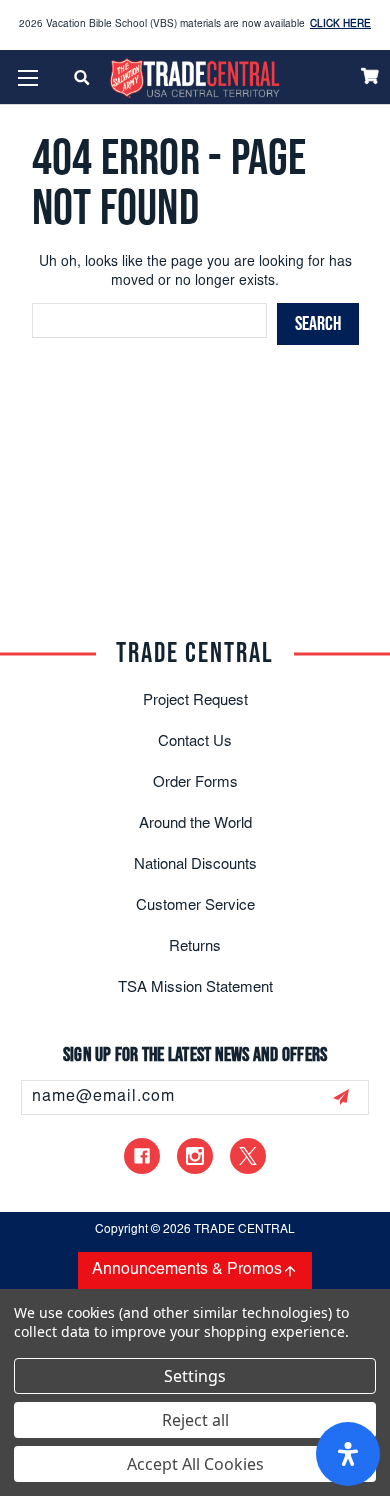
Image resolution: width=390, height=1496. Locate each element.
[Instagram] (195, 1156)
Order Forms (195, 783)
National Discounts (195, 865)
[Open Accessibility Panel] (348, 1454)
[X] (248, 1156)
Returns (195, 947)
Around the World (195, 824)
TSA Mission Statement (195, 988)
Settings (195, 1376)
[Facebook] (142, 1156)
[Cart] (370, 76)
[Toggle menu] (27, 77)
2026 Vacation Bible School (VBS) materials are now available (195, 25)
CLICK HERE (340, 25)
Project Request (195, 701)
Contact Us (195, 742)
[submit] (341, 1097)
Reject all (195, 1420)
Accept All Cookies (195, 1464)
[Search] (82, 77)
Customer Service (195, 906)
